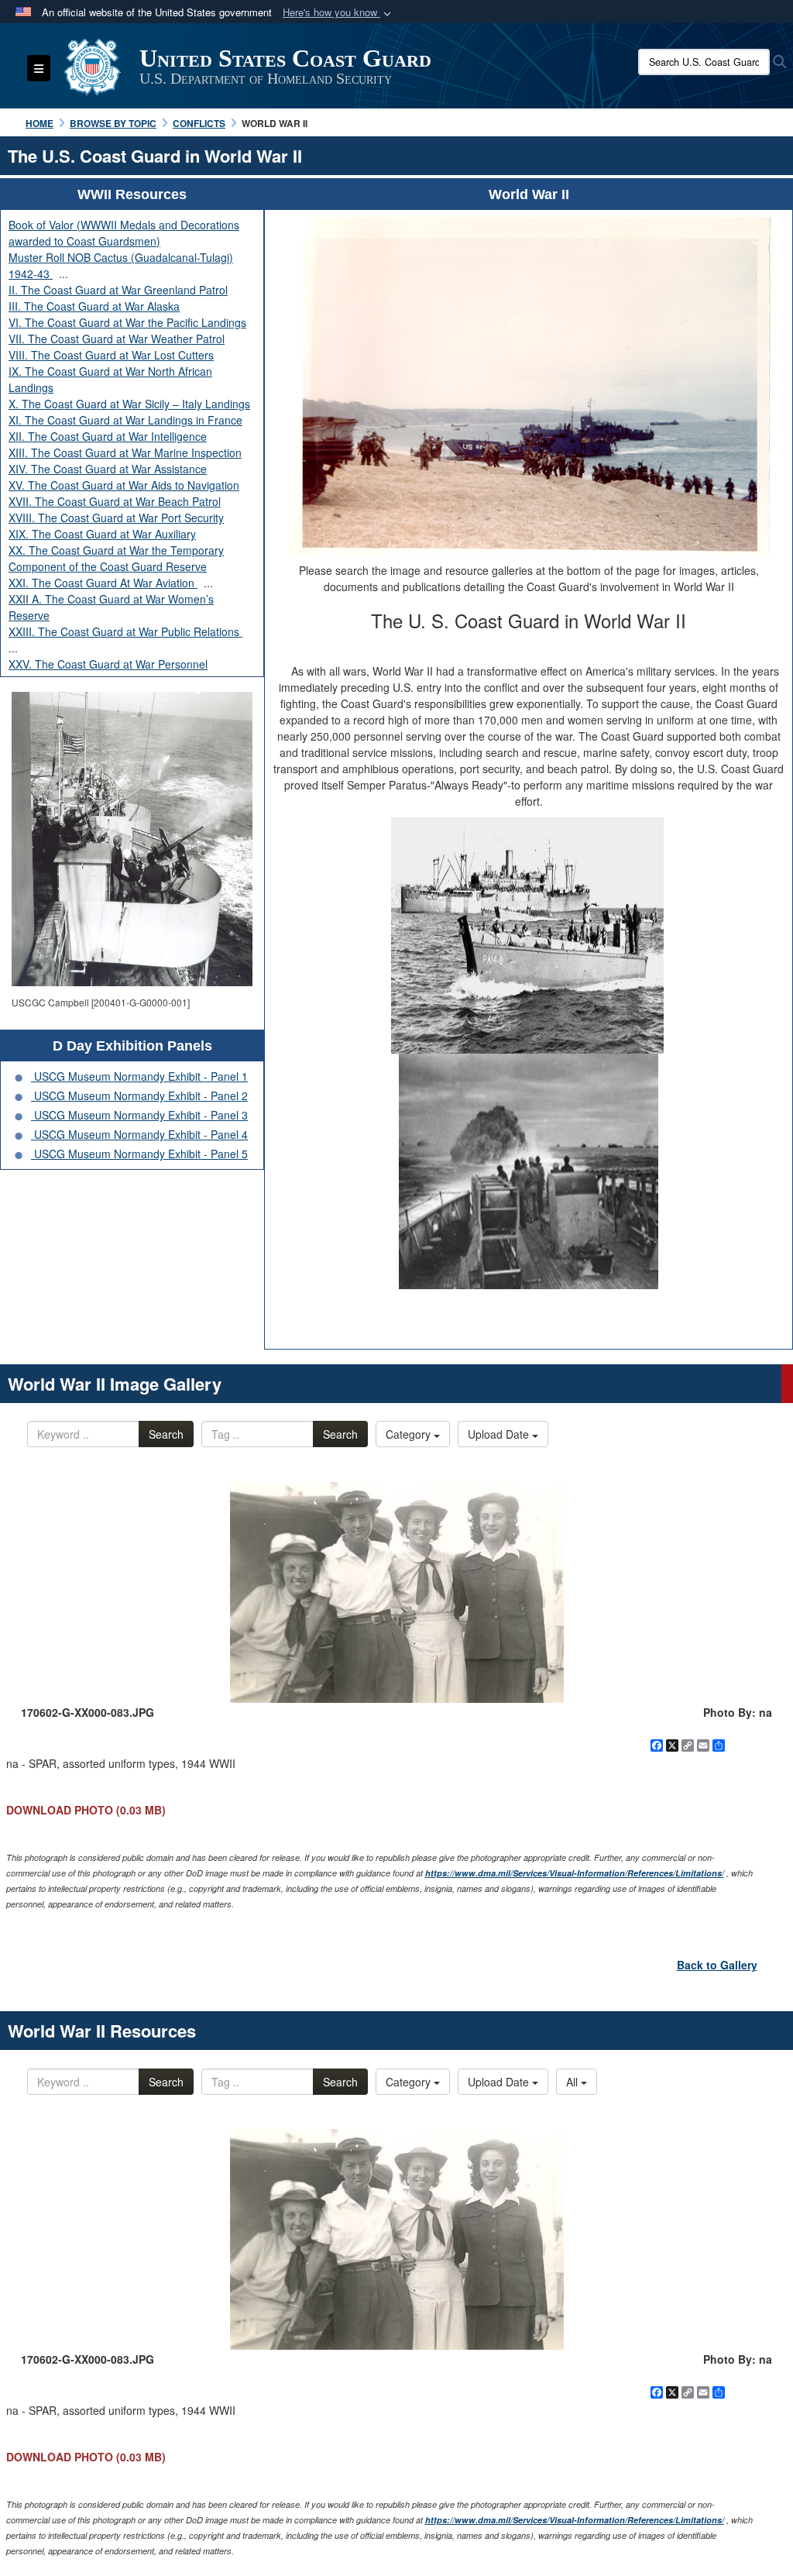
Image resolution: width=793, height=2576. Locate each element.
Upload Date (500, 1434)
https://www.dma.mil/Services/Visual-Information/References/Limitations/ (575, 1873)
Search (166, 1434)
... (64, 273)
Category (410, 1434)
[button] (338, 13)
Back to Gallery (717, 1965)
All (573, 2082)
